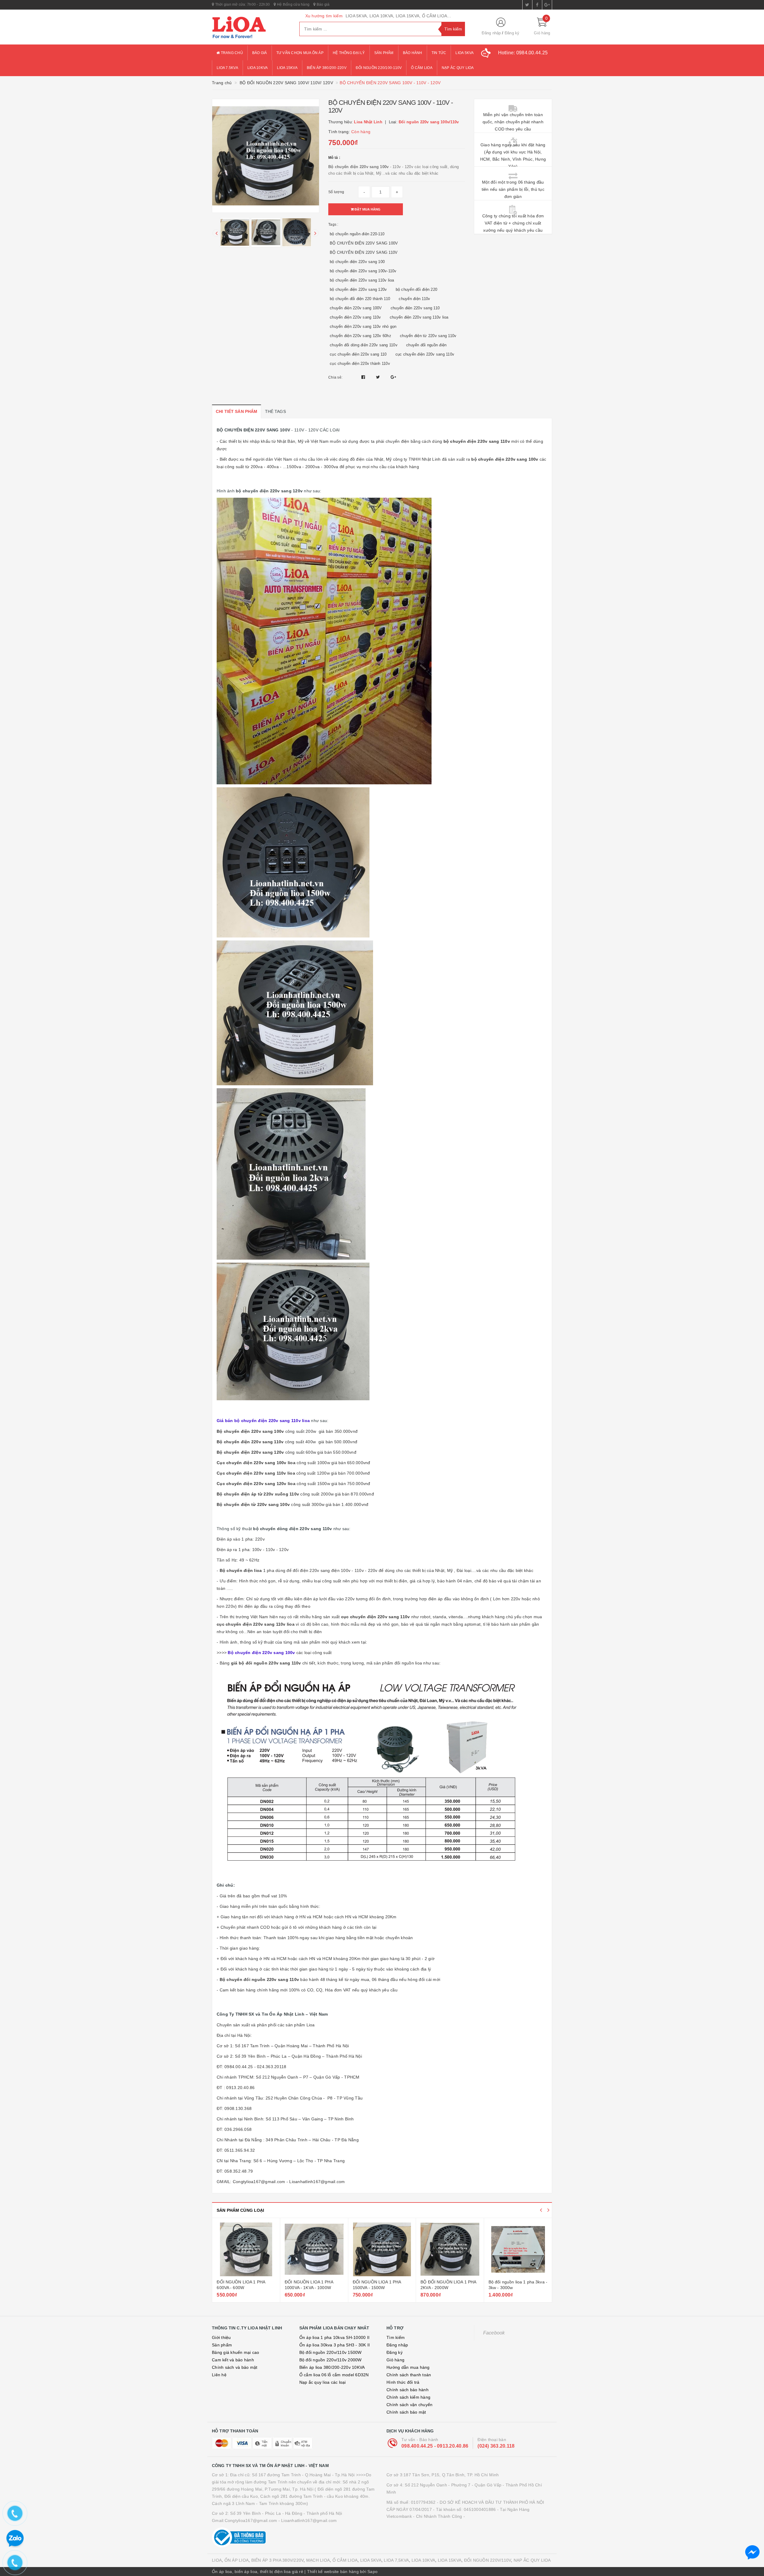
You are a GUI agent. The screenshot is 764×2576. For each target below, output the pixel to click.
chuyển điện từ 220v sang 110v (428, 336)
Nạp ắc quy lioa (458, 68)
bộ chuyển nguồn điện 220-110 (357, 234)
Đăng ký (512, 33)
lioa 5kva (465, 53)
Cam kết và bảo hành (233, 2360)
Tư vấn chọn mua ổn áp (300, 53)
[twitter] (527, 5)
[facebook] (537, 5)
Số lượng (336, 192)
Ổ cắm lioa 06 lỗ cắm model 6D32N (334, 2375)
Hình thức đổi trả (403, 2382)
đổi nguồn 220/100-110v (379, 68)
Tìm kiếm (396, 2337)
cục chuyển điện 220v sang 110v (425, 354)
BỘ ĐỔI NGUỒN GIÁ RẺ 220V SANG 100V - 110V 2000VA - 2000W (450, 2288)
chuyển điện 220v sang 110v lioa (419, 317)
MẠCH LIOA (318, 2560)
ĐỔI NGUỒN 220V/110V (488, 2560)
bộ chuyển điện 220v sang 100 (357, 262)
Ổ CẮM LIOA (345, 2560)
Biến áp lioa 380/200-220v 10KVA (332, 2367)
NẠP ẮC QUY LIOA (532, 2560)
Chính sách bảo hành (408, 2390)
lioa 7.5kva (227, 68)
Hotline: (523, 53)
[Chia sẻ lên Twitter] (379, 377)
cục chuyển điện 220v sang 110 (358, 354)
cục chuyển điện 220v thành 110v (360, 364)
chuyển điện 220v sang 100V (356, 308)
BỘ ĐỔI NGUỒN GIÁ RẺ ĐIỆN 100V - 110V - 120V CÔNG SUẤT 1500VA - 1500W (518, 2288)
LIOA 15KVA (450, 2560)
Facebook (494, 2333)
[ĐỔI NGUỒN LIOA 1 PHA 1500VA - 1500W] (246, 2249)
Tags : (333, 225)
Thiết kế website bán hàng (333, 2572)
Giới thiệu (221, 2337)
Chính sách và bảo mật (235, 2367)
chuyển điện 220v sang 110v (355, 317)
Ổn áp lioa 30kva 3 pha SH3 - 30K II (335, 2345)
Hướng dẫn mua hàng (408, 2367)
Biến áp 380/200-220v (327, 68)
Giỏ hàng (395, 2360)
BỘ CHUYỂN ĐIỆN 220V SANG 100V (364, 243)
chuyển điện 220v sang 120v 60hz (361, 336)
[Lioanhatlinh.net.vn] (251, 27)
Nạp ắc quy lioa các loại (323, 2382)
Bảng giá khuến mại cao (236, 2352)
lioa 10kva (258, 68)
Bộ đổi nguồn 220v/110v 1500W (331, 2352)
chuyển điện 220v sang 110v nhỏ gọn (363, 326)
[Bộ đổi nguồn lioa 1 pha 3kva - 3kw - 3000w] (382, 2249)
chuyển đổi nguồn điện (426, 345)
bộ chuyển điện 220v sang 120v (358, 289)
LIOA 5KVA (371, 2560)
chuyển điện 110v (414, 299)
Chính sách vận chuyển (409, 2405)
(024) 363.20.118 (496, 2446)
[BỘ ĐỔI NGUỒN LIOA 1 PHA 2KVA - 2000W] (314, 2249)
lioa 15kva (287, 68)
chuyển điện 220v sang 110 (415, 308)
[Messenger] (752, 2552)
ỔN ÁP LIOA (237, 2560)
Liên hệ (219, 2375)
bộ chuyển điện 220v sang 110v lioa (362, 280)
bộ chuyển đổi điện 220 (417, 289)
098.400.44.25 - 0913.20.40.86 (435, 2446)
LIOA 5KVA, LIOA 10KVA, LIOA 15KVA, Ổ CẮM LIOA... (398, 16)
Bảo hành (413, 53)
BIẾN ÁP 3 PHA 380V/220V (278, 2560)
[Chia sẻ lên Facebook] (364, 377)
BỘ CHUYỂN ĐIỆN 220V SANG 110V (364, 252)
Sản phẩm (384, 53)
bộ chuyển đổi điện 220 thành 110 (360, 299)
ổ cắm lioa (422, 68)
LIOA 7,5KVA (396, 2560)
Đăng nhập (491, 33)
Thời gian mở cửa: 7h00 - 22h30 (242, 4)
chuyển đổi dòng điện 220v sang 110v (364, 345)
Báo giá (323, 4)
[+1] (393, 377)
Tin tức (439, 53)
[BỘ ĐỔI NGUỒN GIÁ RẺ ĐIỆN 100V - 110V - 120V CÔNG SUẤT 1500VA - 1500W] (518, 2249)
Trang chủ (231, 53)
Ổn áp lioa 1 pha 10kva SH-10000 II (335, 2337)
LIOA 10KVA (423, 2560)
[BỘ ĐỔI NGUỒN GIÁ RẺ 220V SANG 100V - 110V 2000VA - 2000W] (450, 2249)
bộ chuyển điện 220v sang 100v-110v (363, 271)
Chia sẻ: (335, 377)
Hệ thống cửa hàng (293, 4)
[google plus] (547, 5)
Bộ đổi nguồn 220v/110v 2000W (331, 2360)
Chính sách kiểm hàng (408, 2397)
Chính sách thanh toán (409, 2375)
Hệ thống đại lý (349, 53)
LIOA (217, 2560)
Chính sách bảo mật (406, 2412)
